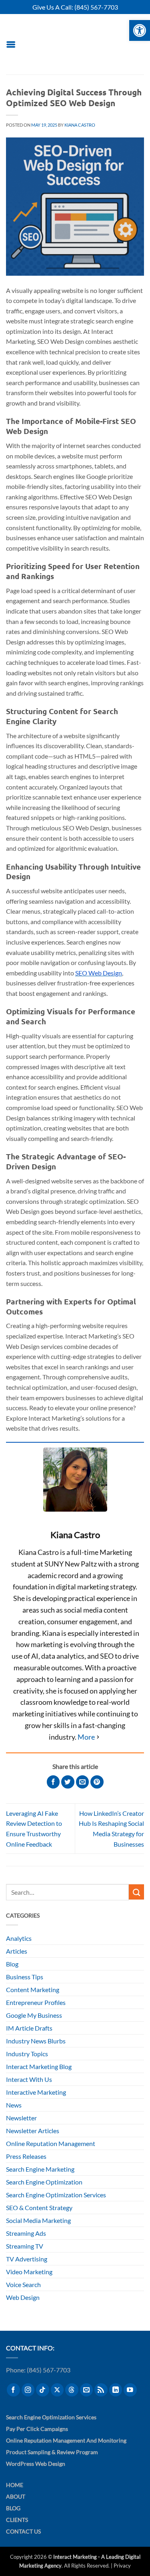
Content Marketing (33, 1990)
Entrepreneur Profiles (36, 2002)
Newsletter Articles (33, 2131)
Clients (17, 2520)
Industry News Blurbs (36, 2041)
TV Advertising (27, 2259)
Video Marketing (29, 2272)
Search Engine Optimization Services (56, 2195)
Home (15, 2485)
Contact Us (23, 2531)
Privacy (122, 2566)
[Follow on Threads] (72, 2390)
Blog (12, 1964)
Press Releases (26, 2156)
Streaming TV (25, 2246)
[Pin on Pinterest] (97, 1782)
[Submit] (136, 1892)
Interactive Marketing (36, 2092)
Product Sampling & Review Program (52, 2452)
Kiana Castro (80, 125)
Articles (17, 1951)
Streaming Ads (26, 2233)
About (16, 2496)
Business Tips (25, 1977)
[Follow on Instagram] (28, 2390)
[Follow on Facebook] (13, 2390)
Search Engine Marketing (40, 2169)
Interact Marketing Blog (39, 2066)
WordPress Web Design (36, 2464)
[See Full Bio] (89, 1737)
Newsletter (21, 2118)
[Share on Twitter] (68, 1782)
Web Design (23, 2297)
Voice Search (23, 2284)
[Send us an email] (87, 2390)
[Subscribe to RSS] (101, 2390)
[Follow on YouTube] (130, 2390)
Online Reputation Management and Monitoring (66, 2440)
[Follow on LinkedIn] (116, 2390)
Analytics (19, 1938)
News (14, 2105)
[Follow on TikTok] (43, 2390)
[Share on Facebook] (53, 1782)
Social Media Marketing (38, 2220)
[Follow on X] (57, 2390)
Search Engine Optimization (44, 2182)
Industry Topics (27, 2054)
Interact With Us (29, 2079)
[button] (11, 44)
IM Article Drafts (29, 2028)
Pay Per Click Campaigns (37, 2429)
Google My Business (34, 2015)
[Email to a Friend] (83, 1782)
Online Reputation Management (51, 2143)
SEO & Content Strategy (39, 2208)
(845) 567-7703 (96, 7)
